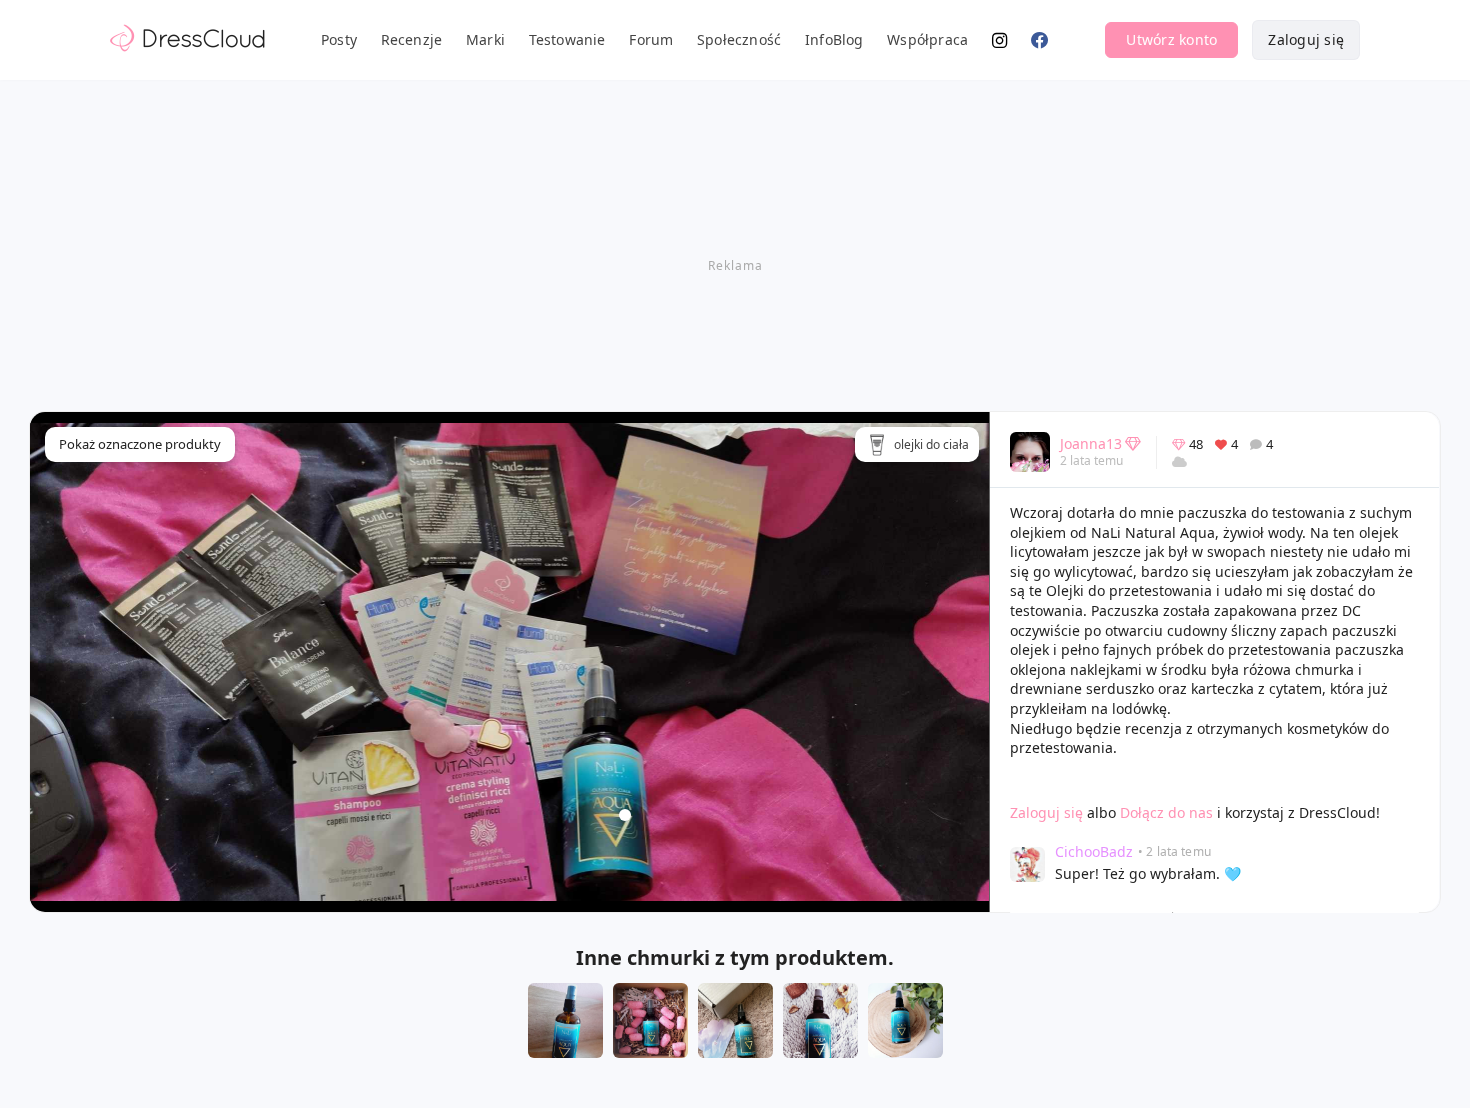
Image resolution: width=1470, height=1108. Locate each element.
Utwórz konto (1171, 39)
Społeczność (739, 39)
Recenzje (412, 39)
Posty (339, 39)
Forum (651, 39)
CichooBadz (1094, 851)
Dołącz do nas (1166, 812)
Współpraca (927, 39)
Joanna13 (1091, 443)
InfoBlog (834, 39)
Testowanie (567, 39)
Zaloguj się (1306, 39)
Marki (485, 39)
